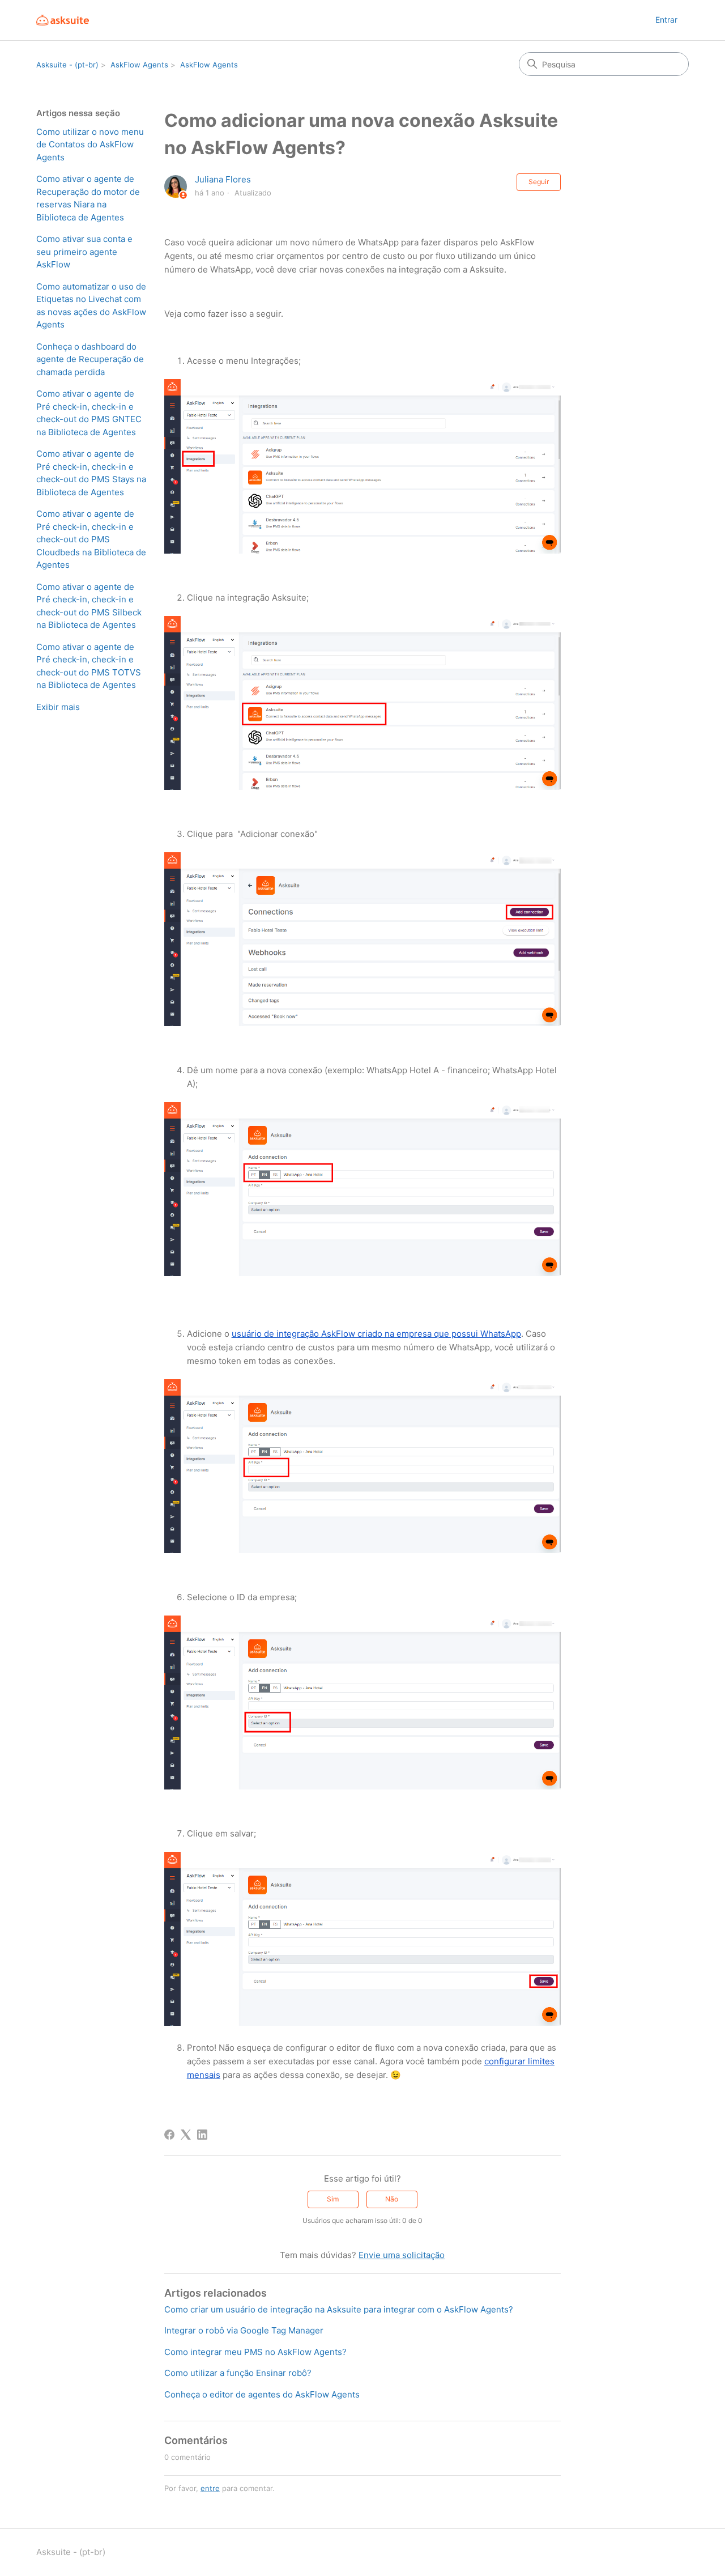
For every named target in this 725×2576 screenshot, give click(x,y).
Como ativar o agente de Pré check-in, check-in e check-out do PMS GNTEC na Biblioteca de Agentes (89, 413)
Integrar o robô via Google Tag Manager (244, 2330)
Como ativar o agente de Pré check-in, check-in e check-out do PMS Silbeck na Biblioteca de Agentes (89, 606)
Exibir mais (58, 707)
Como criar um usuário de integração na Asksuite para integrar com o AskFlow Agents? (339, 2309)
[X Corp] (186, 2135)
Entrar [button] (666, 20)
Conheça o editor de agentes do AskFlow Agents (262, 2394)
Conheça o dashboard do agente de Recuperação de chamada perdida (90, 359)
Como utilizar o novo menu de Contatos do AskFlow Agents (90, 144)
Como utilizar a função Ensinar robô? (238, 2373)
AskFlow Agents (139, 65)
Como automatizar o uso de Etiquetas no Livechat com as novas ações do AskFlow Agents (91, 306)
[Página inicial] (63, 20)
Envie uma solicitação (402, 2255)
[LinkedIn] (202, 2135)
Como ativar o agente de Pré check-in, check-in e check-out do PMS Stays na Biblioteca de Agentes (91, 473)
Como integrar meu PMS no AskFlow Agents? (255, 2352)
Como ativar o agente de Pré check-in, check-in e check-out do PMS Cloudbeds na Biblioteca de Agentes (91, 539)
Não (392, 2199)
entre (210, 2488)
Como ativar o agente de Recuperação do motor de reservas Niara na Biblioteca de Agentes (88, 198)
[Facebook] (169, 2135)
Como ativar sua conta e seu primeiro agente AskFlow (84, 252)
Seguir (539, 182)
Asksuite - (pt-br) (67, 65)
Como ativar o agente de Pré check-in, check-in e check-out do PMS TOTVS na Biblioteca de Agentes (89, 666)
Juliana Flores (223, 179)
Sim (333, 2199)
